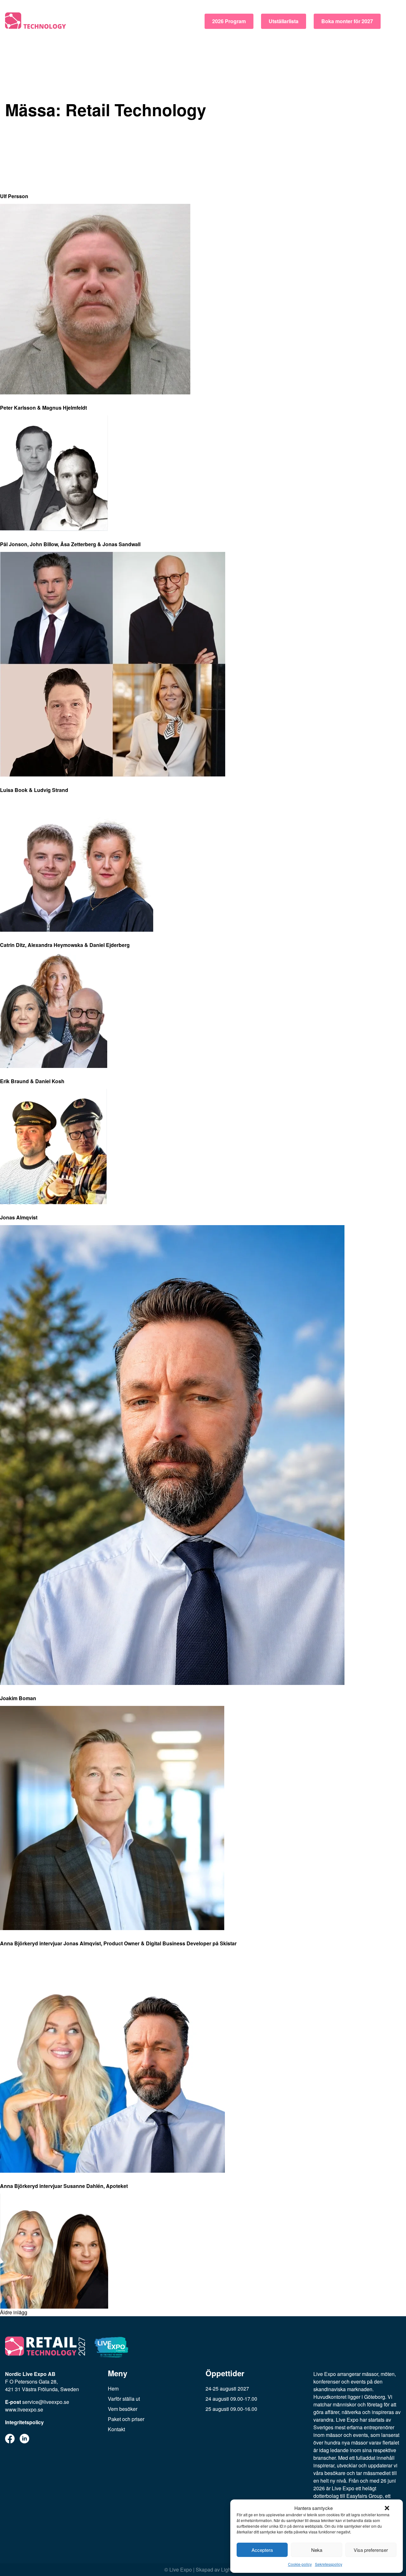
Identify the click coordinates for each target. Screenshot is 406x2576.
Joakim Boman (18, 1698)
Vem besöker (123, 2409)
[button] (387, 2508)
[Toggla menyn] (395, 21)
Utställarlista (284, 21)
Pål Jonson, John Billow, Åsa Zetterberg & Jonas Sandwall (70, 544)
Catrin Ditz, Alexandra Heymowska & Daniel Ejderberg (65, 945)
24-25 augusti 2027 (227, 2388)
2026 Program (229, 21)
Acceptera (262, 2550)
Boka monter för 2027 (347, 21)
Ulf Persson (14, 196)
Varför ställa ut (124, 2399)
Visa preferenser (371, 2550)
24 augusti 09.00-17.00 (231, 2399)
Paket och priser (126, 2419)
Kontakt (116, 2429)
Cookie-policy (300, 2564)
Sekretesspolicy (329, 2564)
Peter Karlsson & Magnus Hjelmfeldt (43, 408)
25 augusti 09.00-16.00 (231, 2409)
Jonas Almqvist (19, 1217)
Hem (113, 2388)
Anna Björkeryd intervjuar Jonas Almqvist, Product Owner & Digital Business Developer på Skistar (118, 1943)
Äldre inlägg (14, 2312)
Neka (317, 2550)
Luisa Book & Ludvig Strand (34, 790)
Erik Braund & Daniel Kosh (32, 1081)
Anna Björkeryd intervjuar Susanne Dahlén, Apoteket (64, 2186)
